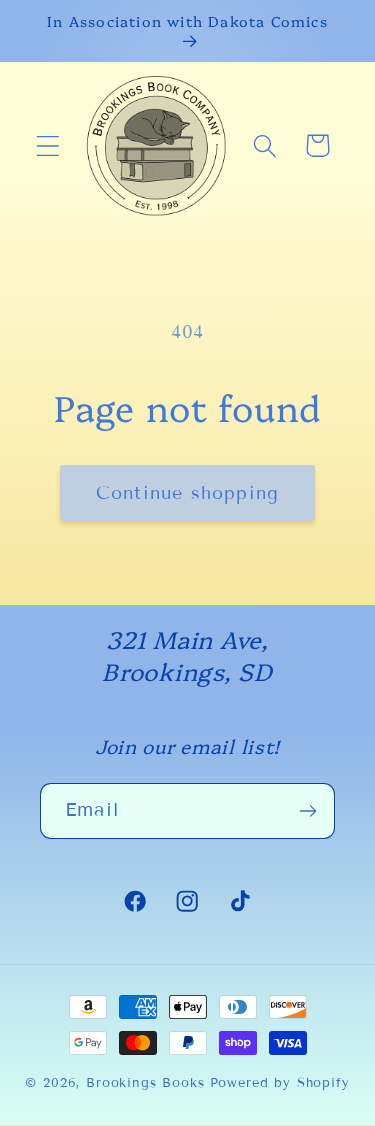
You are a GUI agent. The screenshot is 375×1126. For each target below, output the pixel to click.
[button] (48, 145)
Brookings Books (145, 1083)
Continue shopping (187, 493)
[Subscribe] (307, 811)
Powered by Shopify (280, 1083)
